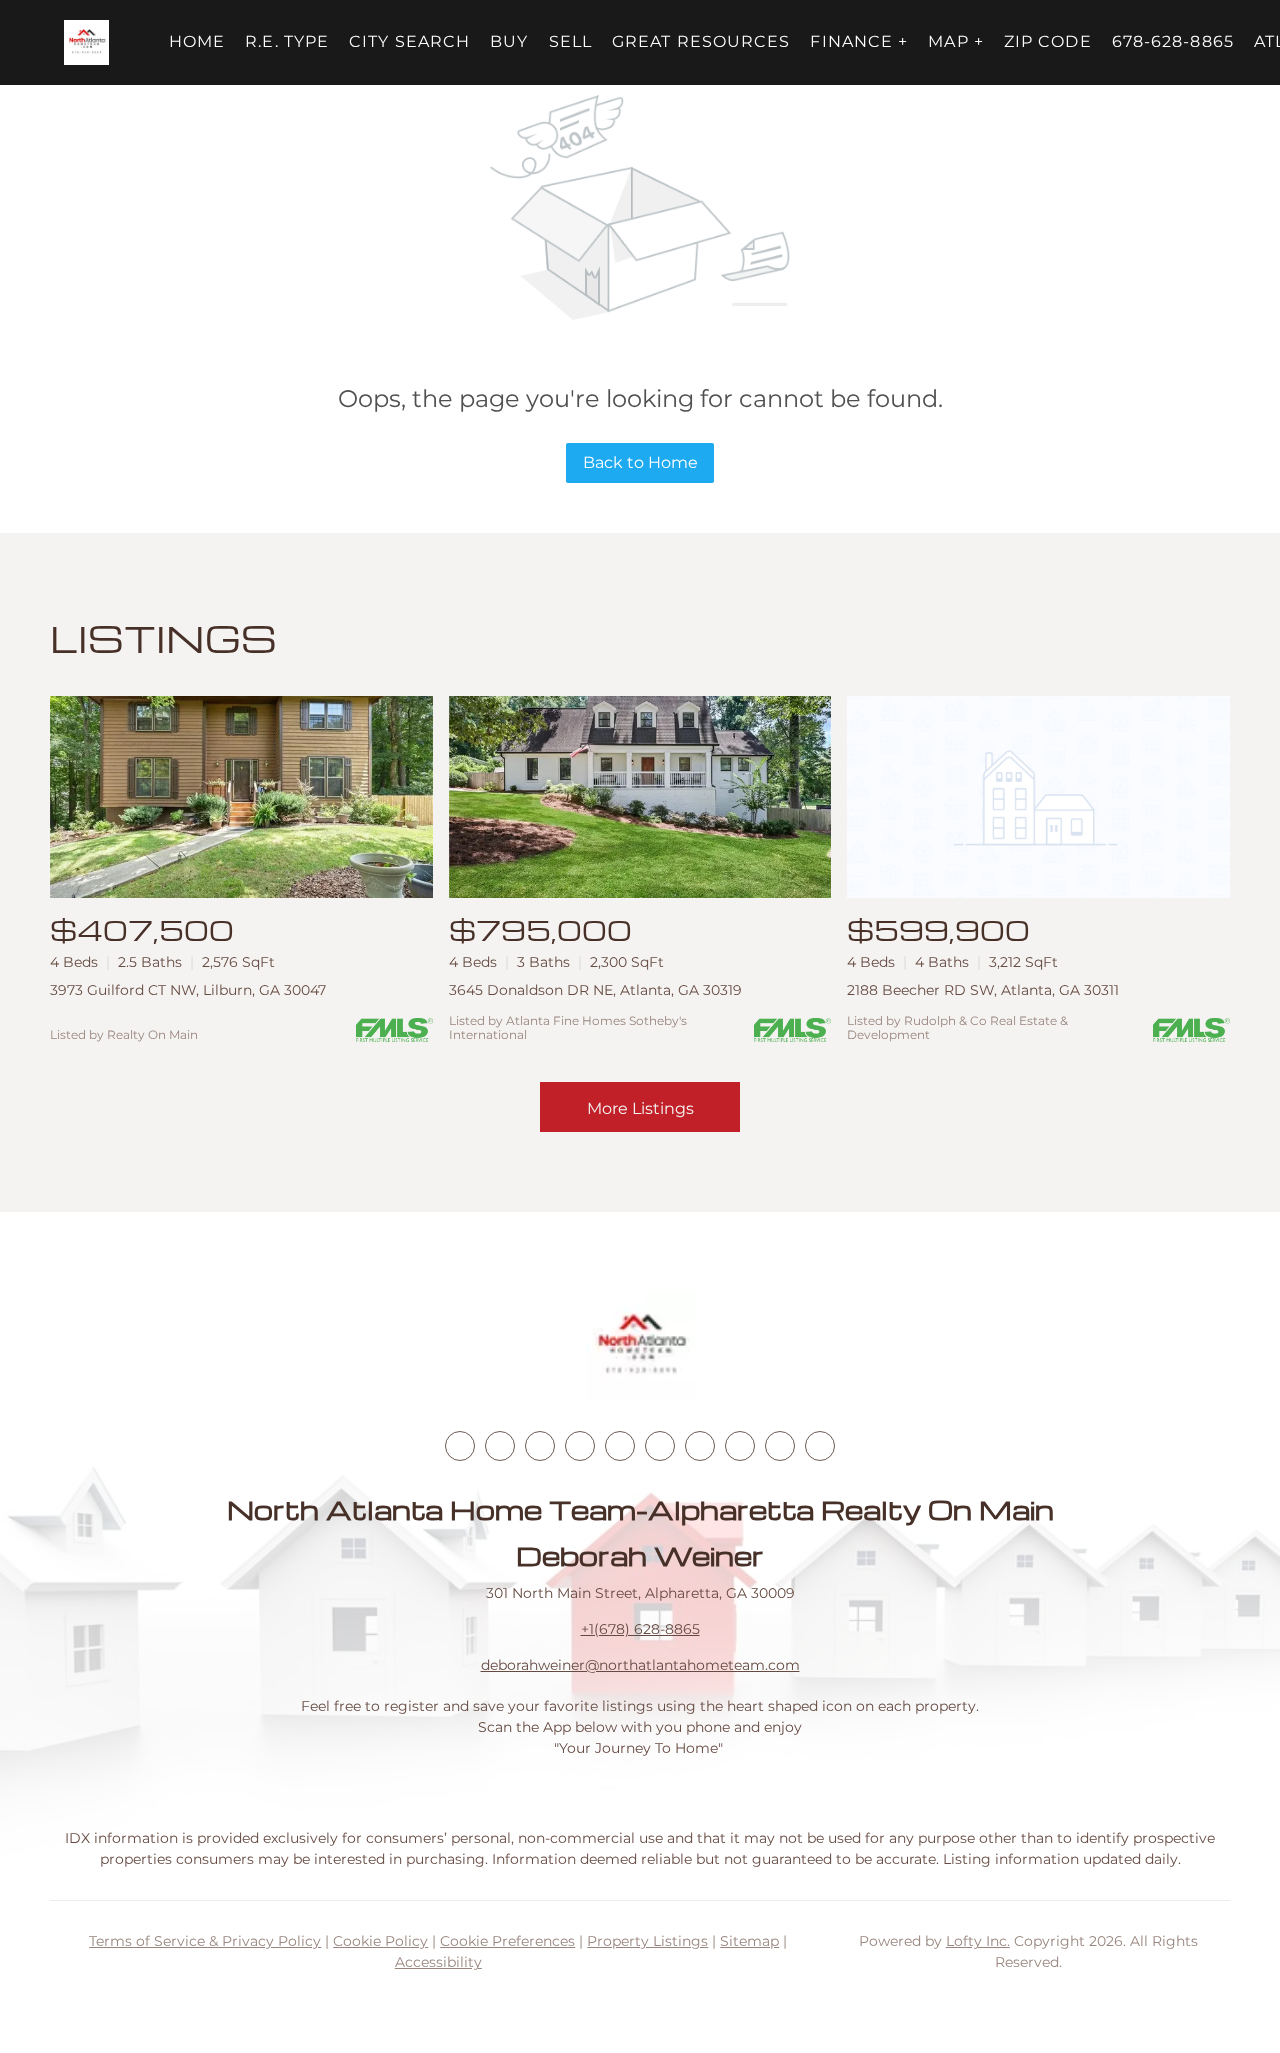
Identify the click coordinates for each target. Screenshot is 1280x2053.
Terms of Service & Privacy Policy (205, 1941)
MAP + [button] (956, 41)
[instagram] (620, 1446)
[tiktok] (700, 1446)
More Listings (640, 1108)
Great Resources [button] (701, 41)
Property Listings (647, 1941)
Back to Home (640, 462)
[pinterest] (780, 1446)
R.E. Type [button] (287, 41)
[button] (86, 42)
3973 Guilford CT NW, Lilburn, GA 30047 (188, 990)
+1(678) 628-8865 (640, 1629)
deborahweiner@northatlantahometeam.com (640, 1665)
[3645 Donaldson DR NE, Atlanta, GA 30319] (640, 797)
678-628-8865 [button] (1173, 41)
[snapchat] (740, 1446)
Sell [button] (570, 41)
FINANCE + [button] (859, 41)
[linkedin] (500, 1446)
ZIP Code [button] (1048, 41)
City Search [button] (409, 41)
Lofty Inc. (978, 1941)
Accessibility (438, 1962)
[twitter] (540, 1446)
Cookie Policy (380, 1941)
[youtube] (660, 1446)
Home (197, 41)
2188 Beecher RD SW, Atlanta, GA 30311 (983, 990)
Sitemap (749, 1941)
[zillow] (580, 1446)
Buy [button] (509, 41)
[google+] (820, 1446)
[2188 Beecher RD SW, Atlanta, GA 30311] (1038, 797)
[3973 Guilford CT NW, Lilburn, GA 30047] (241, 797)
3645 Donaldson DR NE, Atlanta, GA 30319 (595, 990)
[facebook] (460, 1446)
